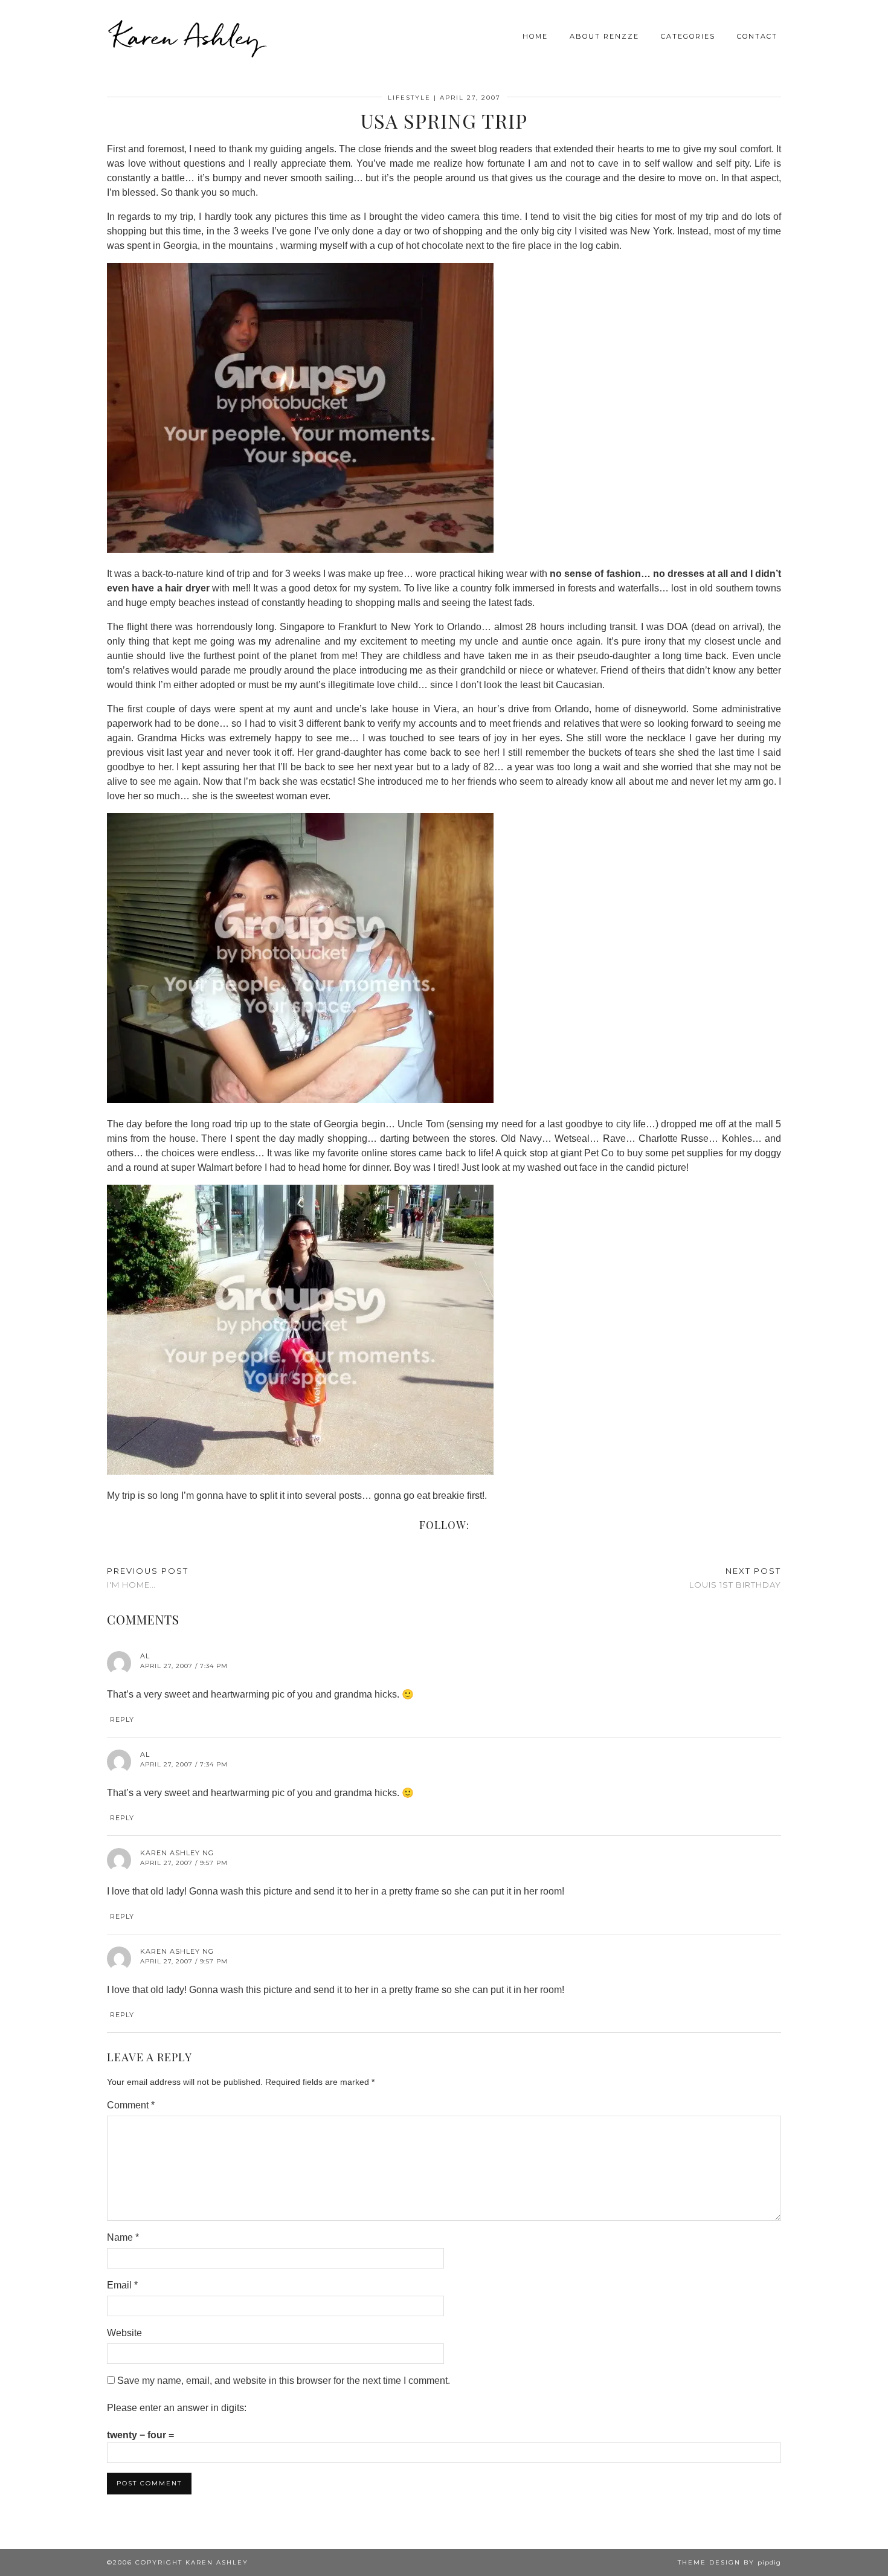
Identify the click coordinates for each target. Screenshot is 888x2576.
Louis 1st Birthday (735, 1578)
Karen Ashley (187, 36)
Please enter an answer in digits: (177, 2408)
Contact (757, 36)
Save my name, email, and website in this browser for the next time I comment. (284, 2381)
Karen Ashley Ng (177, 1853)
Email (122, 2285)
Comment (131, 2105)
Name (123, 2237)
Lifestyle (409, 98)
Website (124, 2333)
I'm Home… (148, 1578)
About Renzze (604, 36)
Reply (122, 1719)
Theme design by (729, 2562)
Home (535, 36)
